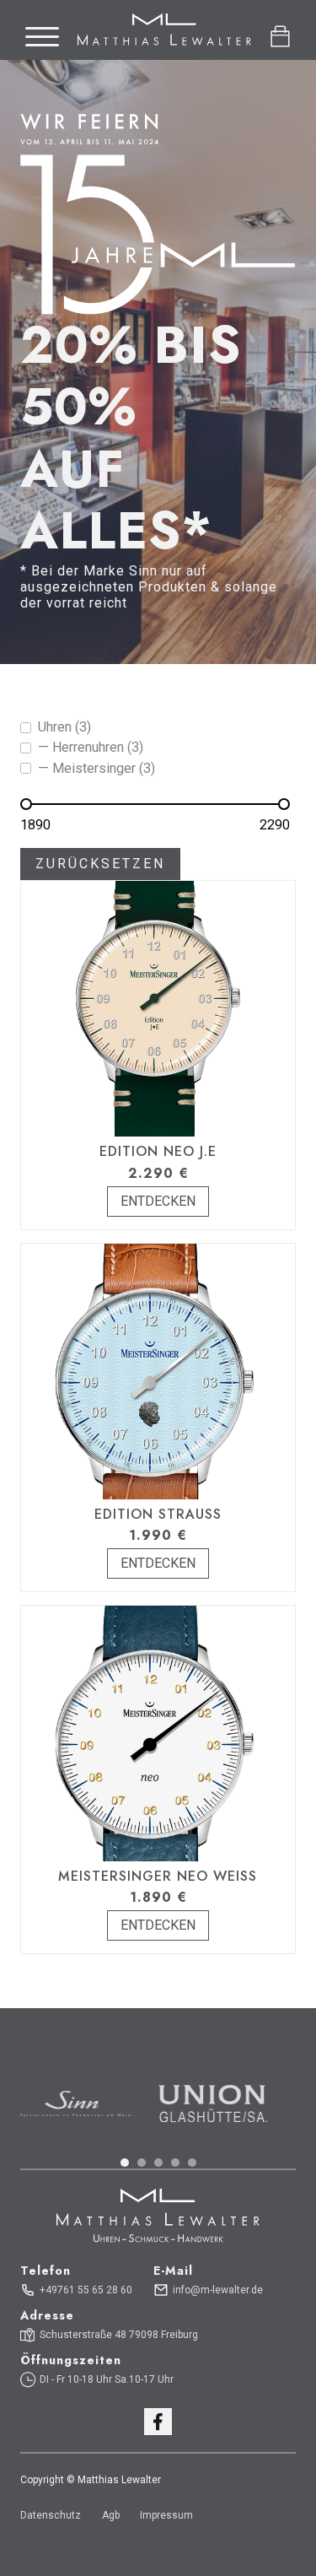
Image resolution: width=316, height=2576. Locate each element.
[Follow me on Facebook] (158, 2422)
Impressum (166, 2515)
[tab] (125, 2163)
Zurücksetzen (100, 864)
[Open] (42, 37)
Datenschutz (51, 2515)
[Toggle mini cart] (280, 37)
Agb (111, 2515)
